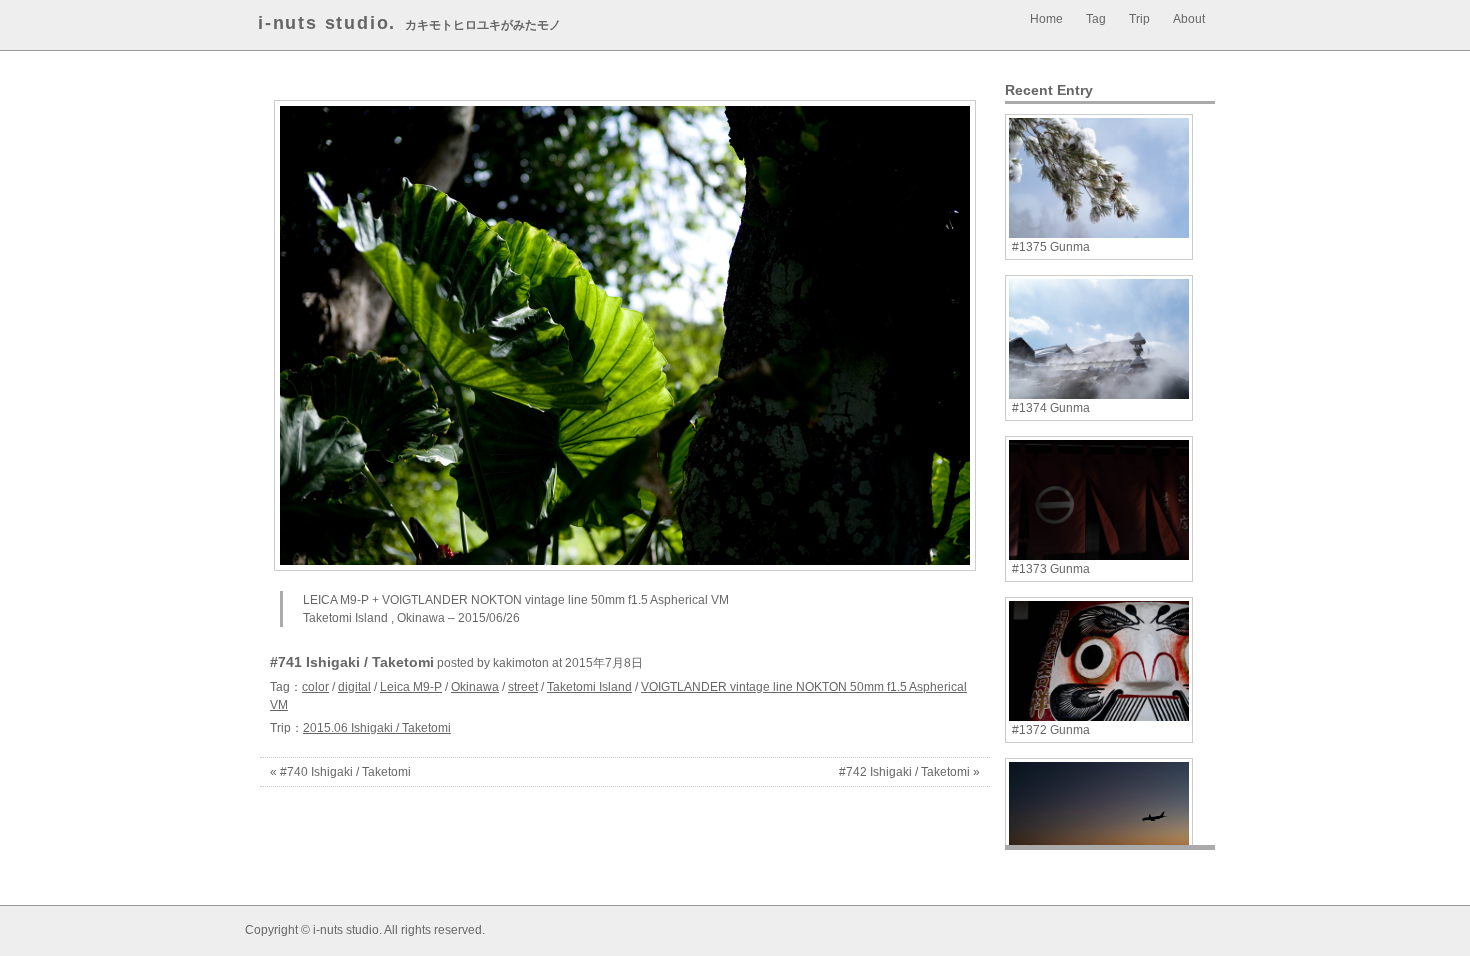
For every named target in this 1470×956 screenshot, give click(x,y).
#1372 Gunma (1051, 730)
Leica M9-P (411, 687)
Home (1046, 19)
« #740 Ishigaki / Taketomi (340, 772)
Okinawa (475, 687)
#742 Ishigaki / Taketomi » (909, 772)
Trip (1139, 19)
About (1189, 19)
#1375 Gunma (1051, 247)
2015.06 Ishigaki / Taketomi (377, 728)
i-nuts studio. (327, 23)
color (315, 687)
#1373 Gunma (1051, 569)
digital (354, 687)
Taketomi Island (589, 687)
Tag (1096, 19)
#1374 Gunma (1051, 408)
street (523, 687)
